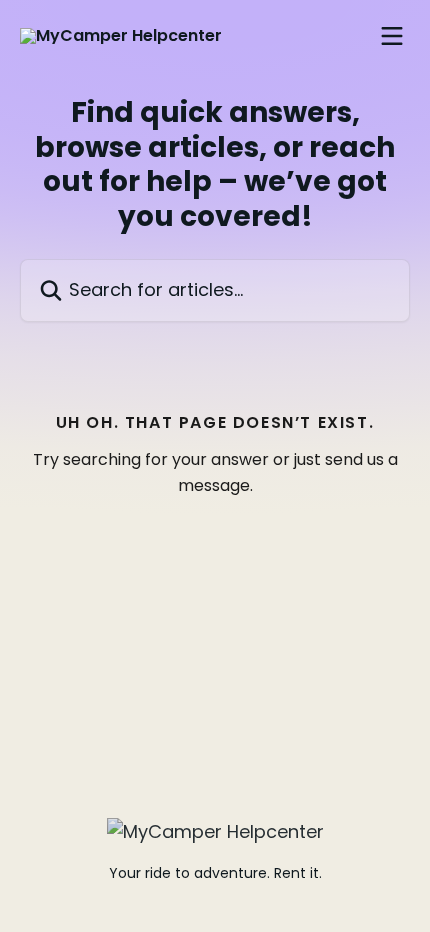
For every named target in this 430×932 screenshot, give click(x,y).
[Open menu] (392, 36)
